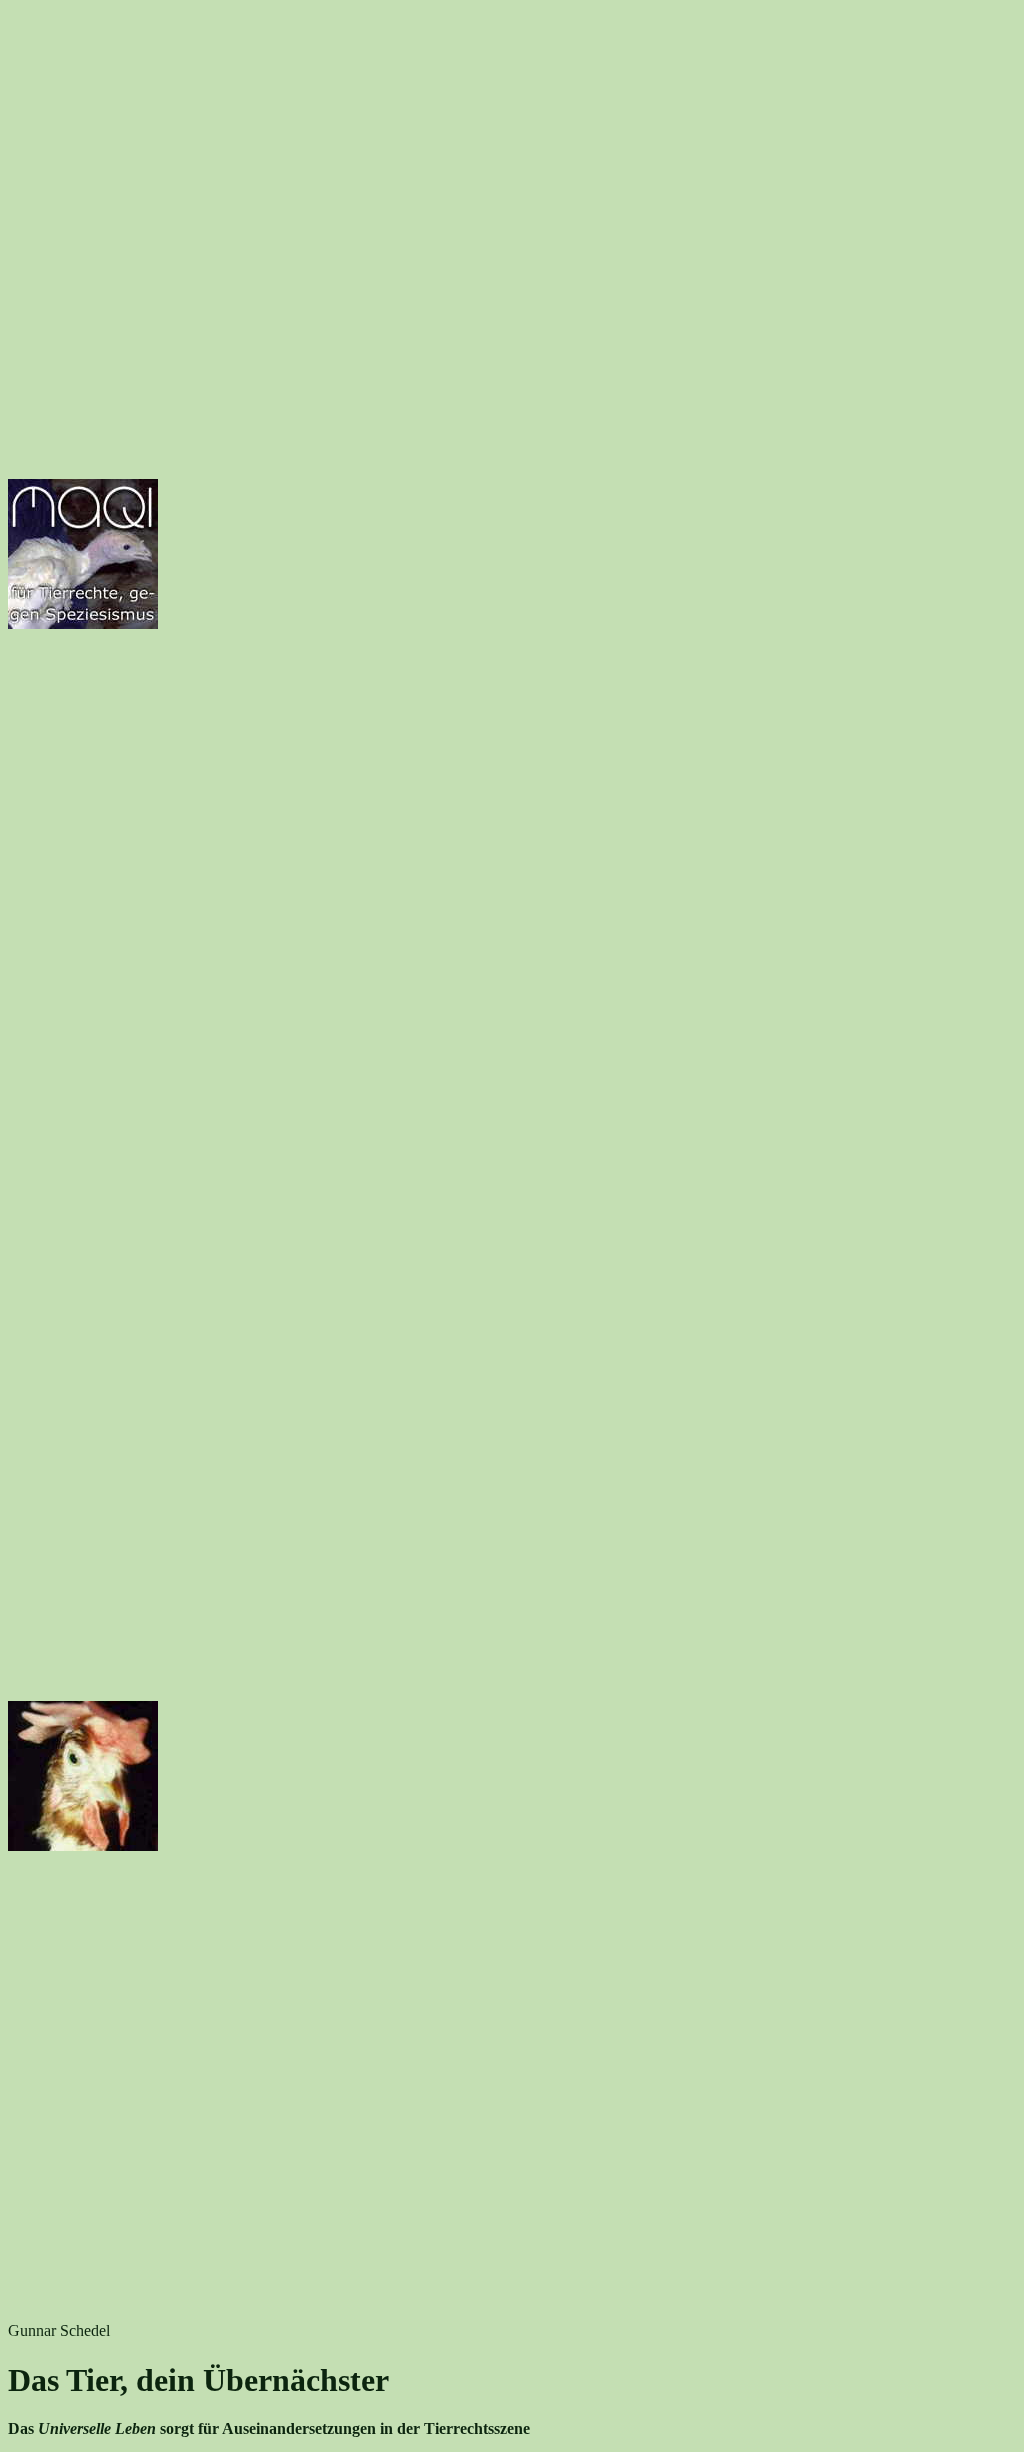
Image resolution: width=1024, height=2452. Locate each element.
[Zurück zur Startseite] (83, 623)
